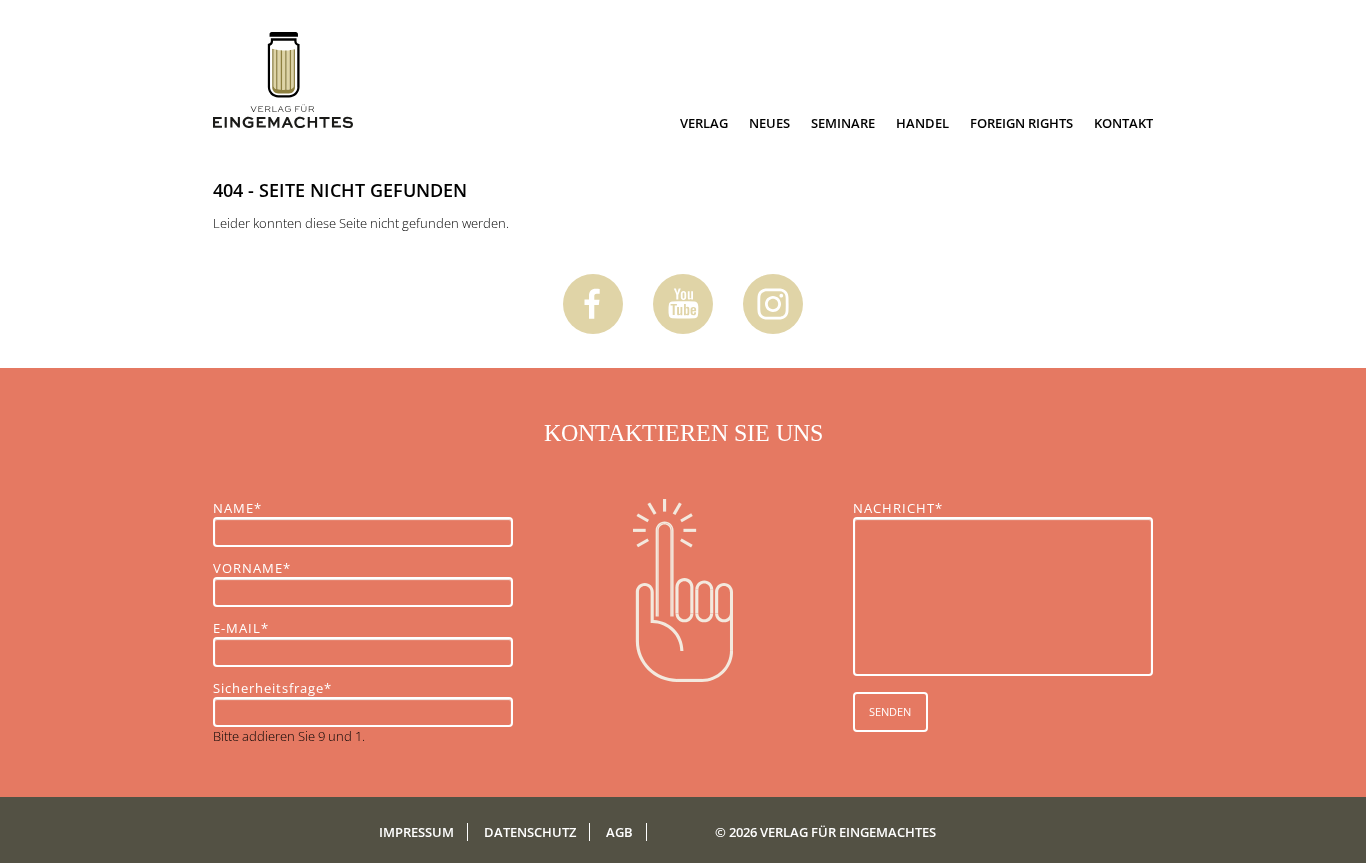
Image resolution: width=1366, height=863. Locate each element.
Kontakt (1123, 123)
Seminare (843, 123)
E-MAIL (247, 628)
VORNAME (252, 568)
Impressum (416, 832)
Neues (769, 123)
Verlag (704, 123)
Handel (922, 123)
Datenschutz (530, 832)
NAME (247, 508)
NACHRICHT (898, 508)
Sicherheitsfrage (272, 688)
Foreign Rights (1021, 123)
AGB (619, 832)
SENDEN (890, 711)
